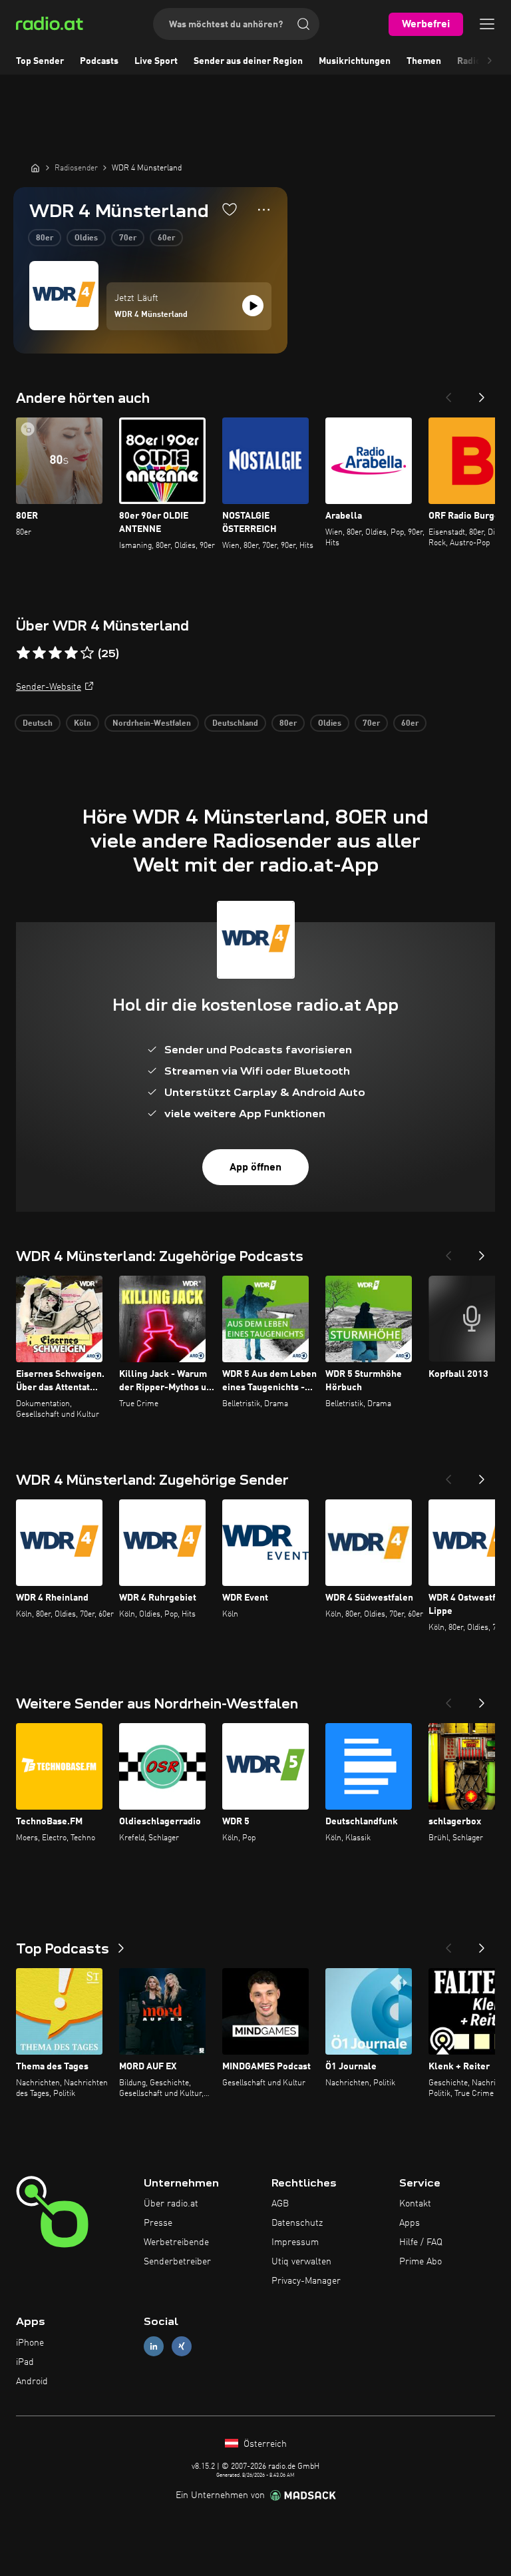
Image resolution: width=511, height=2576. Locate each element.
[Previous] (448, 393)
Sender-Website (49, 687)
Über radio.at (171, 2204)
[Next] (482, 393)
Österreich (264, 2444)
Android (32, 2382)
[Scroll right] (490, 61)
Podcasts (99, 61)
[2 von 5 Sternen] (39, 653)
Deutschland (235, 724)
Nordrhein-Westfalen (152, 724)
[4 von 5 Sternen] (71, 653)
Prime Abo (421, 2262)
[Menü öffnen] (487, 24)
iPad (25, 2362)
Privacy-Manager (306, 2281)
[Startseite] (35, 168)
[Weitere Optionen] (264, 210)
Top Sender (40, 61)
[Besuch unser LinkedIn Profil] (154, 2347)
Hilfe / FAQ (421, 2242)
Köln (83, 724)
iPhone (30, 2343)
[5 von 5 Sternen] (87, 653)
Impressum (295, 2242)
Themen (424, 61)
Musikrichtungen (355, 61)
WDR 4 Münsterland (151, 315)
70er (128, 238)
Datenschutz (297, 2223)
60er (166, 238)
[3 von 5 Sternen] (55, 653)
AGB (280, 2204)
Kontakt (415, 2204)
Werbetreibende (176, 2242)
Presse (158, 2223)
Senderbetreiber (177, 2262)
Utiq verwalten (301, 2262)
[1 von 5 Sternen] (23, 653)
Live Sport (156, 61)
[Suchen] (303, 24)
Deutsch (38, 724)
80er (45, 238)
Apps (410, 2223)
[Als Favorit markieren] (230, 209)
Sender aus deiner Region (248, 61)
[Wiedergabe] (253, 306)
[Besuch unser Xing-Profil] (182, 2347)
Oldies (86, 238)
